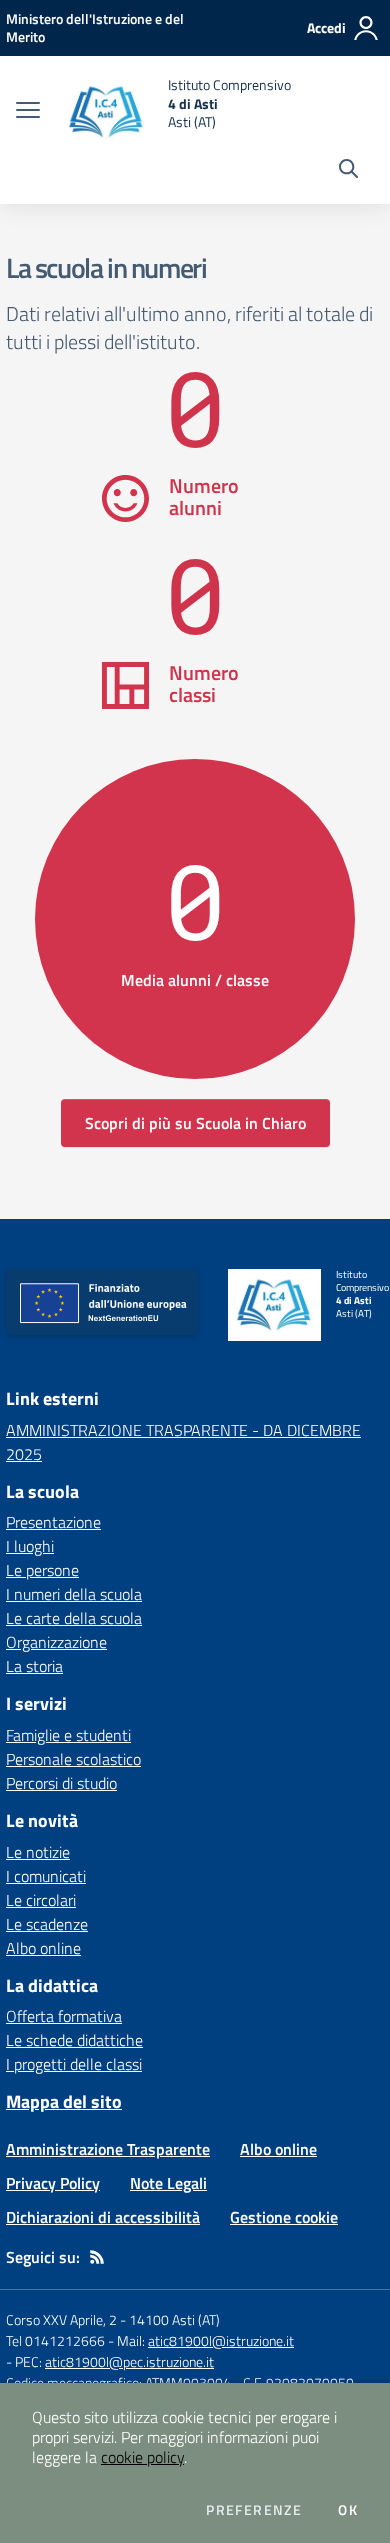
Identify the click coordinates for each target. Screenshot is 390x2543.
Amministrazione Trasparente (108, 2149)
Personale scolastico (73, 1759)
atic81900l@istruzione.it (221, 2340)
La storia (34, 1666)
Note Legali (168, 2183)
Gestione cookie (284, 2217)
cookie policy (142, 2457)
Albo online (43, 1948)
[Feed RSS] (97, 2257)
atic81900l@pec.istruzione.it (129, 2361)
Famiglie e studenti (68, 1735)
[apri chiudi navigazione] (28, 112)
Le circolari (41, 1900)
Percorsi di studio (61, 1783)
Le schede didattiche (74, 2040)
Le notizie (38, 1852)
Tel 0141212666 (55, 2340)
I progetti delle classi (74, 2064)
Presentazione (53, 1522)
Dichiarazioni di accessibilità (103, 2217)
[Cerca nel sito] (348, 171)
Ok (348, 2510)
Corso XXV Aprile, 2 (61, 2319)
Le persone (42, 1570)
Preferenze (254, 2510)
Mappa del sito (64, 2101)
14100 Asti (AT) (174, 2319)
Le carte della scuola (74, 1618)
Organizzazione (56, 1642)
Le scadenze (47, 1924)
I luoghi (30, 1546)
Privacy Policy (53, 2183)
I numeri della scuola (74, 1594)
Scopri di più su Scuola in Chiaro (195, 1123)
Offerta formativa (64, 2016)
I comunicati (46, 1876)
